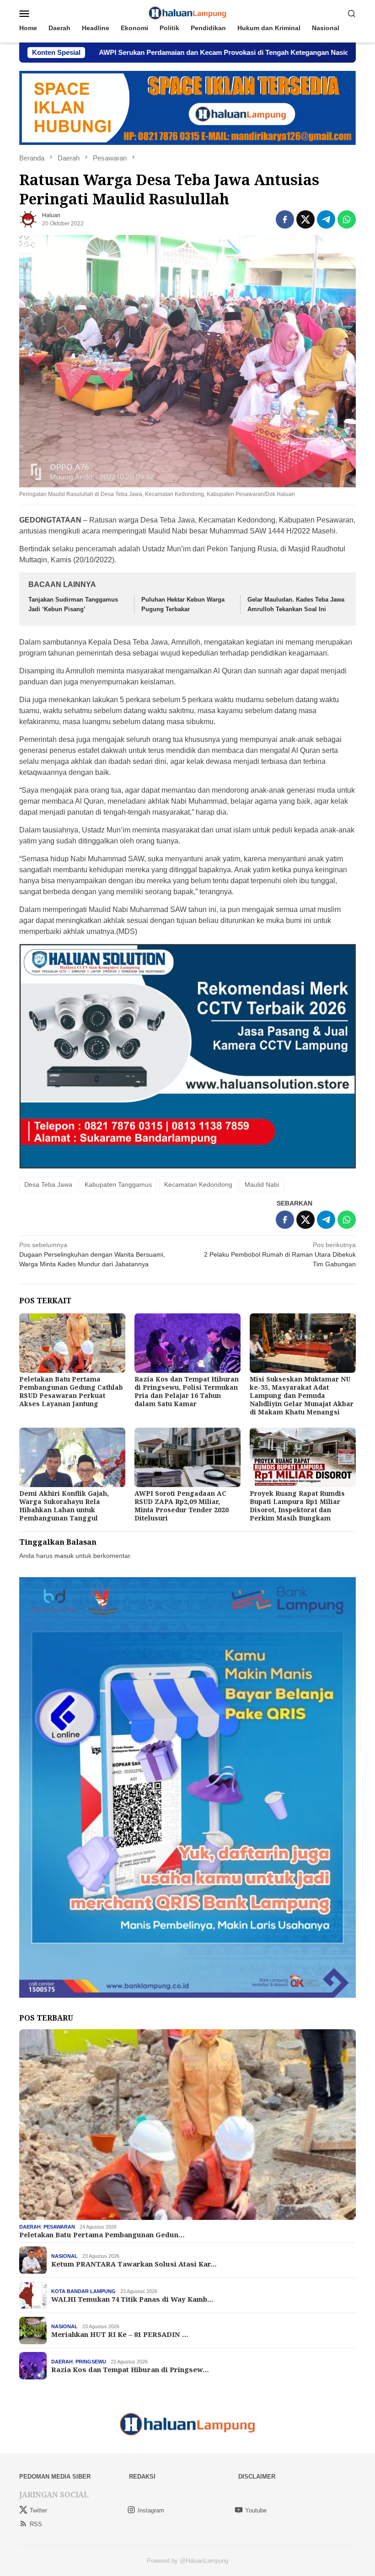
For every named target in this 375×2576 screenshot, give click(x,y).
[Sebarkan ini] (285, 219)
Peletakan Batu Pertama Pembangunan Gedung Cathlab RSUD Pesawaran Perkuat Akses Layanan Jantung (71, 1391)
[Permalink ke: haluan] (28, 219)
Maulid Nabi (262, 1184)
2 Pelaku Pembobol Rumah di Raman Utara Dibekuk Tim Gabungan (280, 1254)
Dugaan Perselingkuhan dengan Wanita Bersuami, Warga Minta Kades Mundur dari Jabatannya (92, 1254)
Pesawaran (59, 2227)
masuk (64, 1556)
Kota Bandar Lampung (83, 2291)
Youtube (256, 2510)
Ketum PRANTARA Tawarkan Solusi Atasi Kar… (134, 2264)
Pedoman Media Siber (55, 2477)
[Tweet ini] (305, 219)
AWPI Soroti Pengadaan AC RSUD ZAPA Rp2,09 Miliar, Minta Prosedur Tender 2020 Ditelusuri (182, 1506)
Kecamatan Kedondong (198, 1184)
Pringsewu (91, 2362)
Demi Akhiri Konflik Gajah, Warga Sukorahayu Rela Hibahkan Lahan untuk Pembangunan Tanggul (64, 1506)
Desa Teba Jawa (48, 1184)
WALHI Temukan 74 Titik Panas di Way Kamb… (132, 2299)
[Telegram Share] (326, 219)
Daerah (30, 2227)
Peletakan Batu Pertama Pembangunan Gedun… (102, 2235)
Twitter (38, 2510)
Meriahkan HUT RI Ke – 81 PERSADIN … (120, 2334)
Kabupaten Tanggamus (118, 1184)
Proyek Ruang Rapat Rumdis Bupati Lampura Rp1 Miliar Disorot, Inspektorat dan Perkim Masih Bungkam (297, 1506)
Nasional (64, 2256)
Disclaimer (257, 2477)
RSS (36, 2524)
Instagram (151, 2510)
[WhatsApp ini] (347, 219)
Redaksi (142, 2477)
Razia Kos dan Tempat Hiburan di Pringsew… (130, 2369)
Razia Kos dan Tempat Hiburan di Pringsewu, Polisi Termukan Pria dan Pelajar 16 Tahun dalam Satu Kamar (187, 1391)
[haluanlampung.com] (188, 13)
